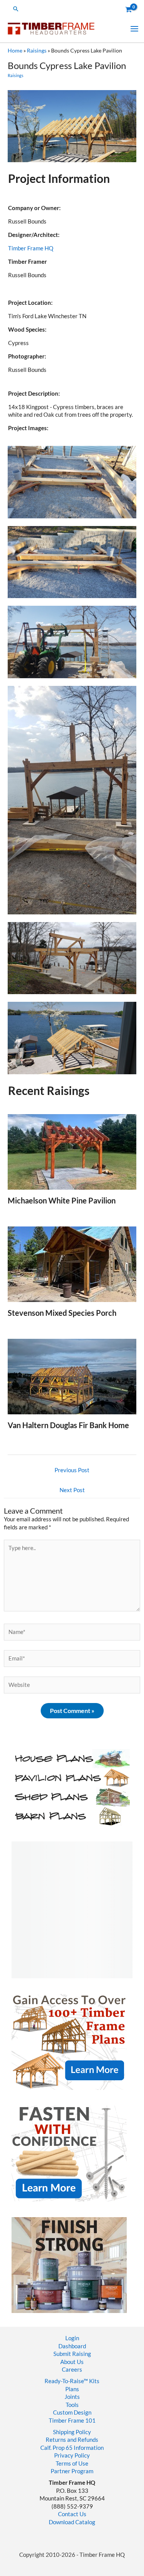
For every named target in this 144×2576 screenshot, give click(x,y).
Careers (72, 2370)
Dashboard (72, 2346)
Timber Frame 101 (72, 2421)
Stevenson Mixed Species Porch (62, 1313)
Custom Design (72, 2412)
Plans (72, 2389)
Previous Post (72, 1470)
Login (72, 2338)
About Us (72, 2362)
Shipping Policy (72, 2432)
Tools (72, 2405)
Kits (94, 2381)
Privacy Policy (72, 2455)
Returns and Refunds (72, 2440)
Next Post (72, 1490)
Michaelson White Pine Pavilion (62, 1200)
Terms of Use (72, 2463)
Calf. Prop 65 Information (72, 2448)
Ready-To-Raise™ (66, 2381)
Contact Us (72, 2514)
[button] (16, 9)
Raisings (37, 50)
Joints (72, 2397)
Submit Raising (72, 2354)
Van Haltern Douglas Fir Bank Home (68, 1425)
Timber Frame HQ (31, 248)
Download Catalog (72, 2522)
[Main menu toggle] (134, 28)
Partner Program (72, 2471)
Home (15, 50)
